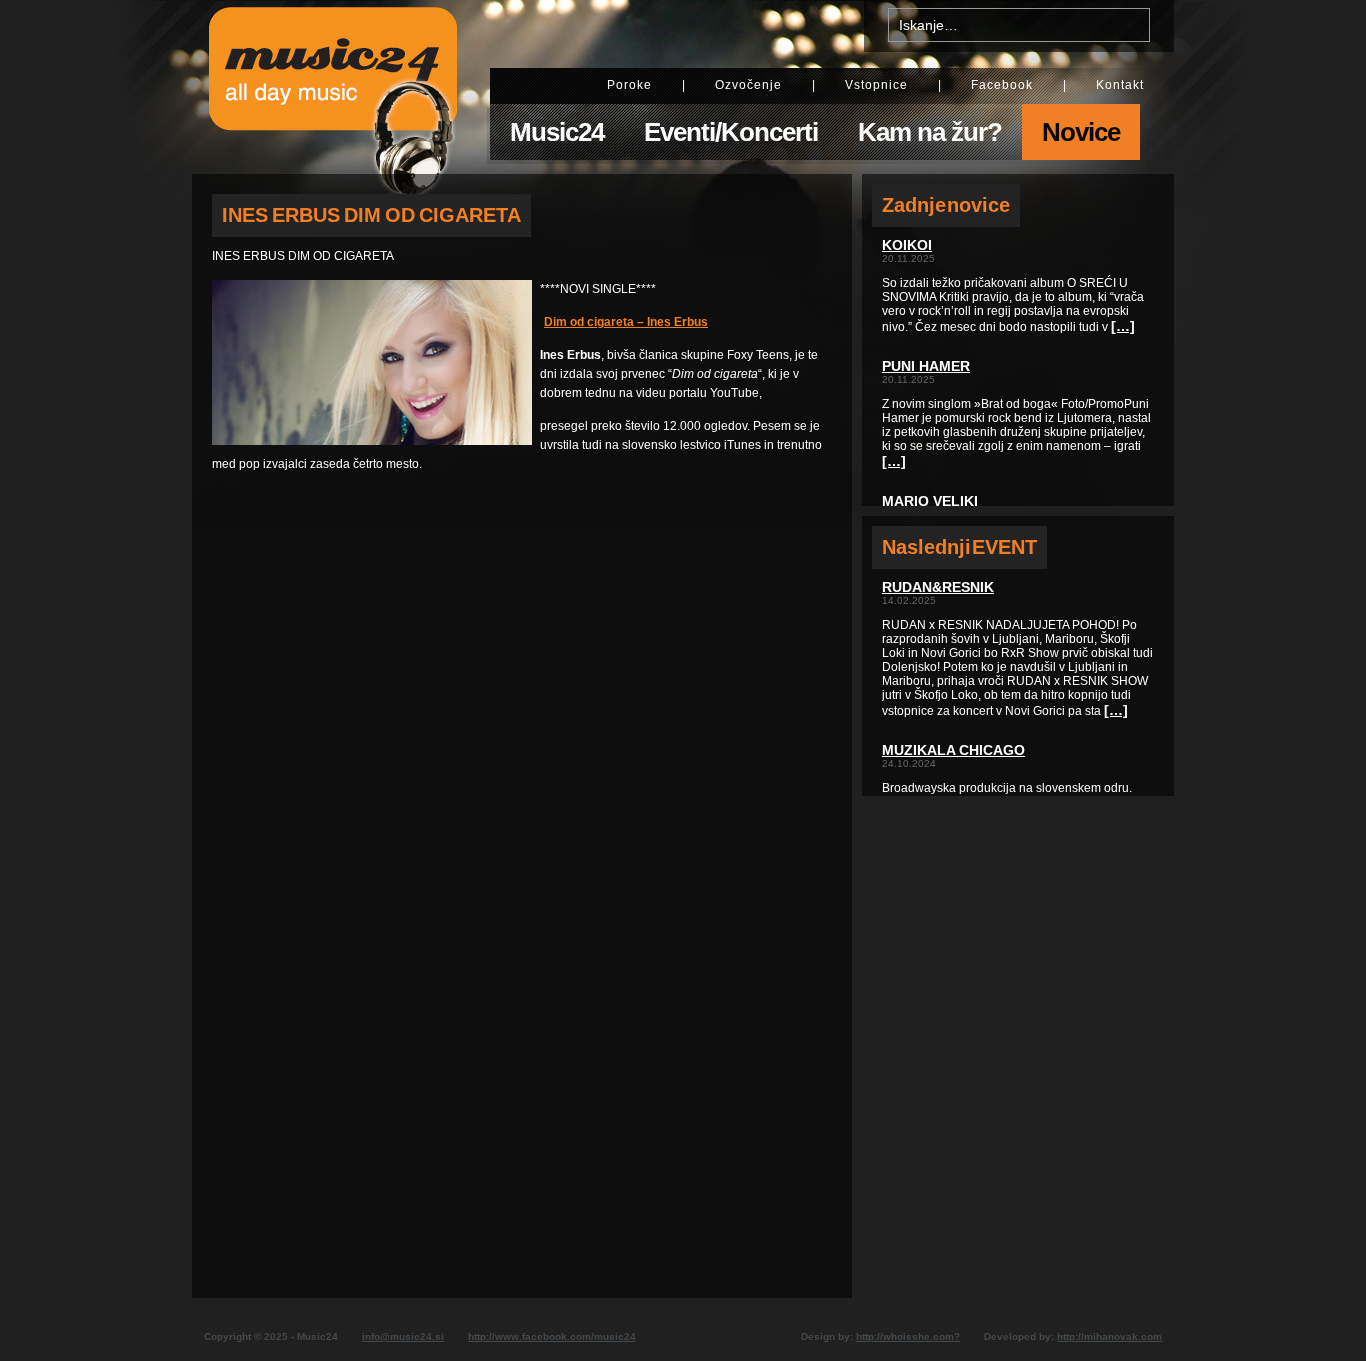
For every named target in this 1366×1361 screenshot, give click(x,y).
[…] (1123, 326)
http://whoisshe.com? (908, 1336)
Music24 (557, 132)
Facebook (1002, 85)
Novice (1081, 132)
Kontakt (1120, 85)
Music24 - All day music (333, 87)
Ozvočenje (748, 85)
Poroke (629, 85)
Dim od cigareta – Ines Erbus (626, 322)
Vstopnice (876, 85)
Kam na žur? (930, 132)
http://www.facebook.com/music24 (552, 1336)
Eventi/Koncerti (731, 132)
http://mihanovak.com (1109, 1336)
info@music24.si (403, 1336)
